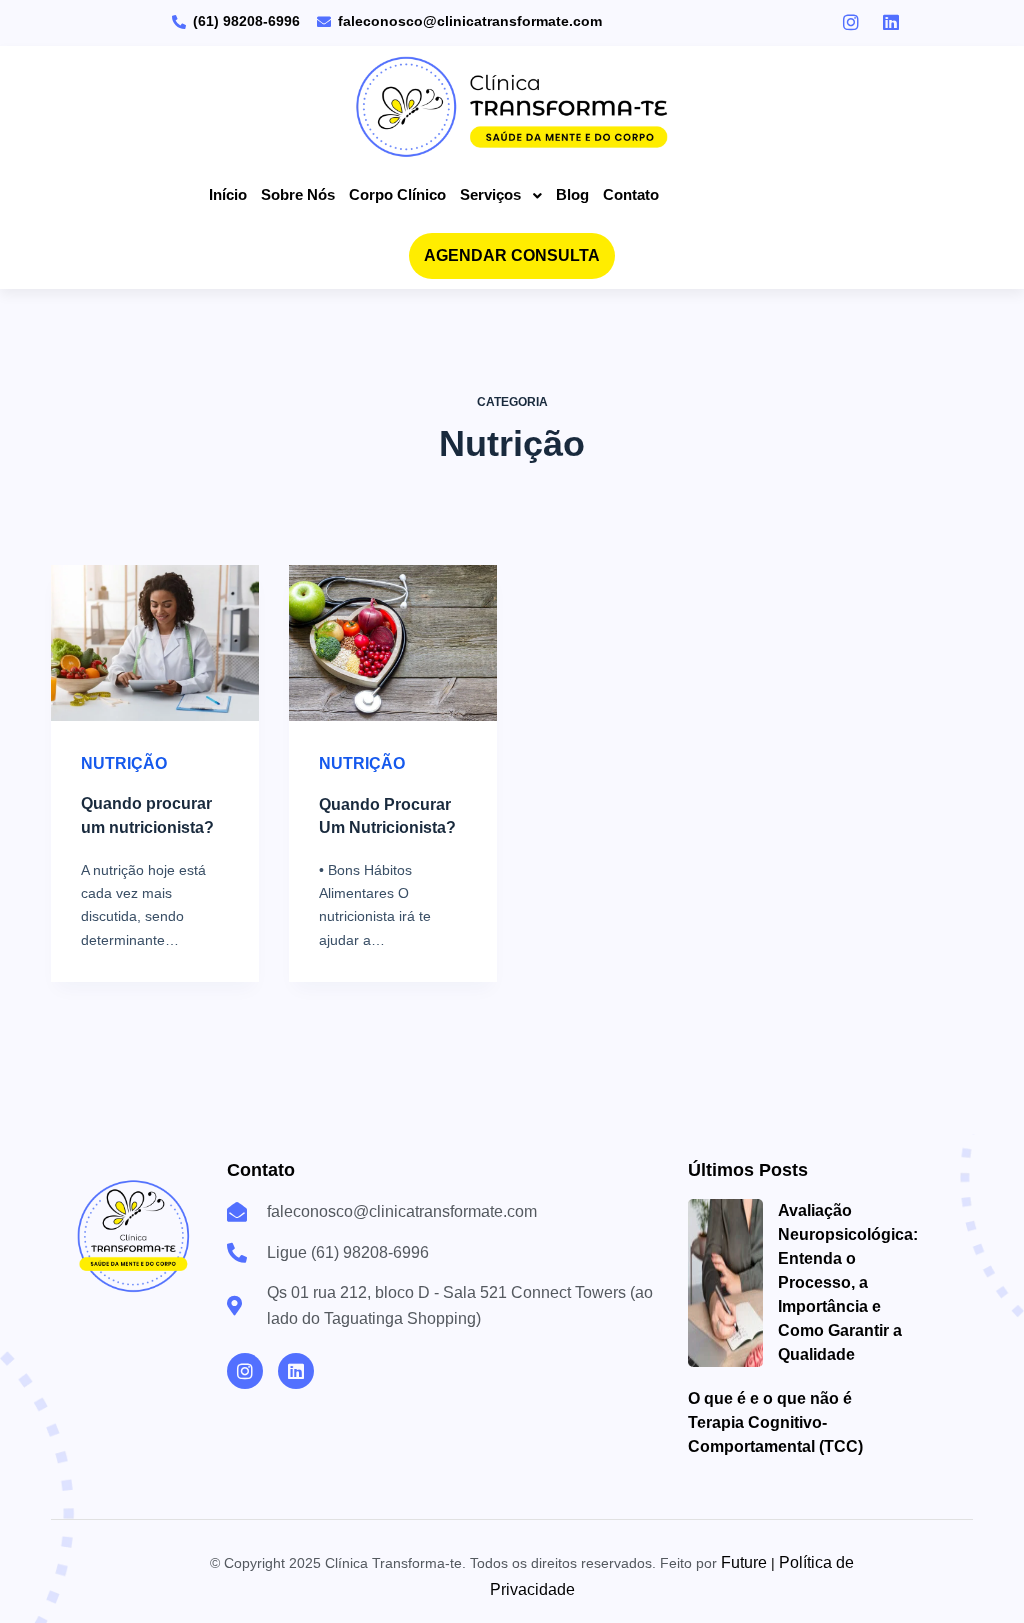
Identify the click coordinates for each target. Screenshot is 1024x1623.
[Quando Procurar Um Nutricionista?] (393, 643)
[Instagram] (245, 1371)
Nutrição (124, 763)
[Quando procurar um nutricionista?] (155, 643)
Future (744, 1562)
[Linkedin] (296, 1371)
